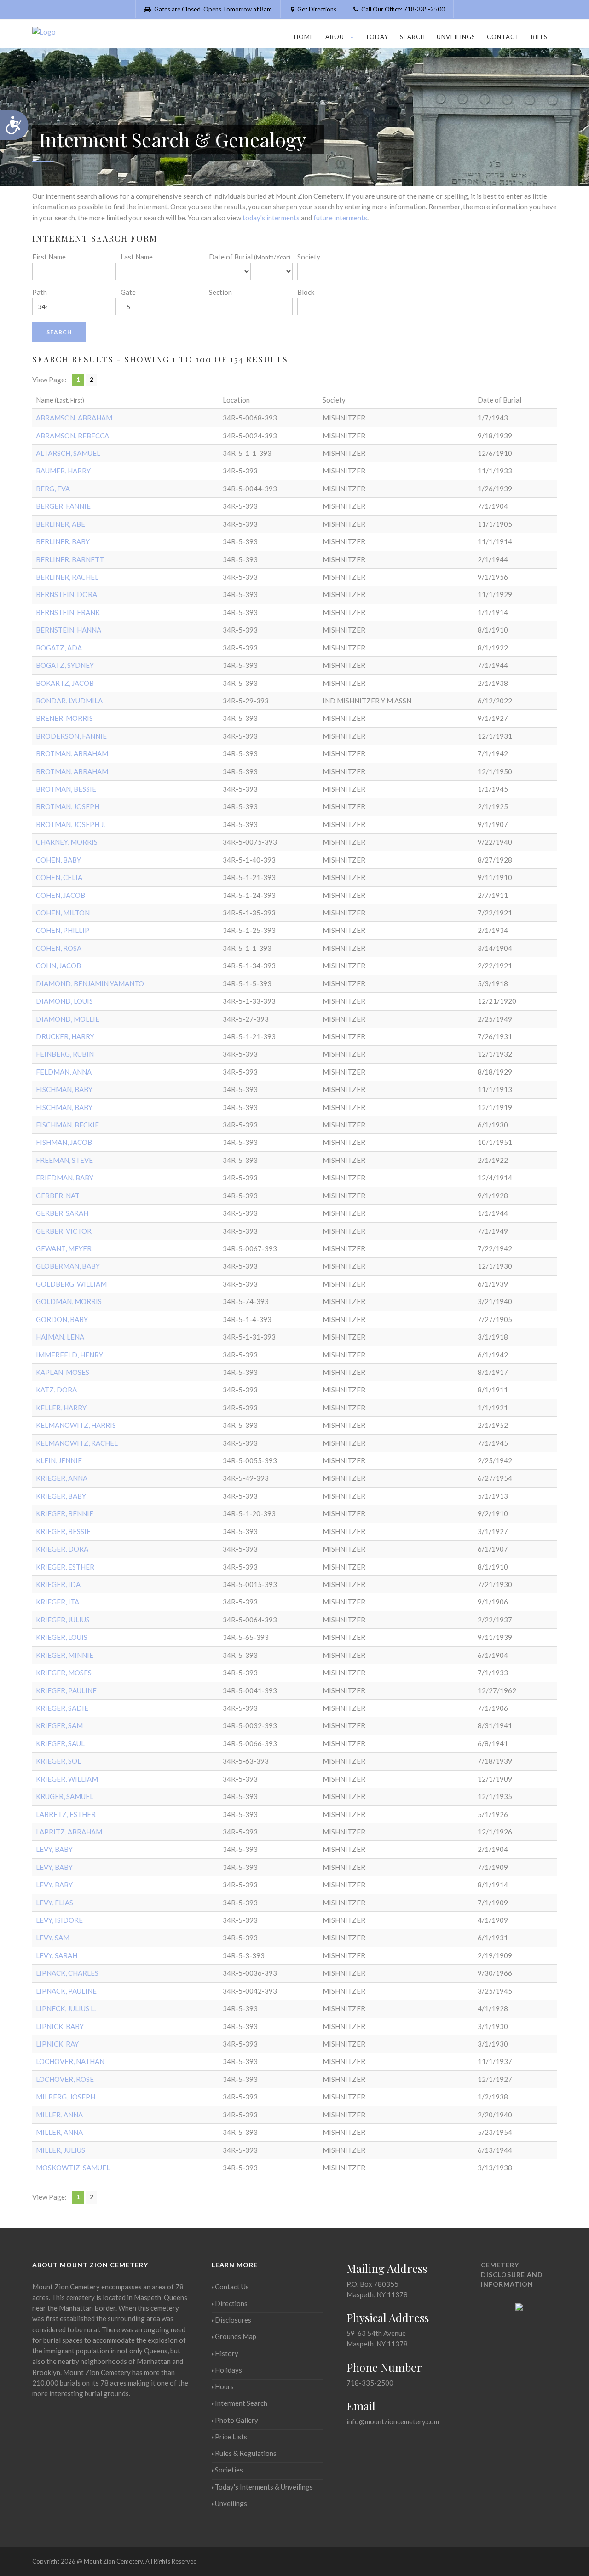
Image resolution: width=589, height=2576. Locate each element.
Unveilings (456, 37)
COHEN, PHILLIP (63, 930)
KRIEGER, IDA (58, 1584)
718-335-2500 (370, 2383)
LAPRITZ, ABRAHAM (69, 1832)
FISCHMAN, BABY (64, 1089)
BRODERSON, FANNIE (71, 736)
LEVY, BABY (54, 1849)
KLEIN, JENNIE (59, 1460)
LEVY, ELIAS (55, 1903)
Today (377, 37)
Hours (224, 2386)
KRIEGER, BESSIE (63, 1531)
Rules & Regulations (246, 2453)
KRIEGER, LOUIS (62, 1637)
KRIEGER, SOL (58, 1761)
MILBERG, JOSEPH (66, 2097)
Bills (539, 37)
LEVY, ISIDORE (59, 1920)
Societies (229, 2470)
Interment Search (241, 2403)
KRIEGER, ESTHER (65, 1567)
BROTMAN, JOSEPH (68, 806)
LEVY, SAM (53, 1938)
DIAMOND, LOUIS (64, 1001)
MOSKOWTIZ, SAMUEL (73, 2168)
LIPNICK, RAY (57, 2044)
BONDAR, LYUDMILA (69, 701)
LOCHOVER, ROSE (65, 2079)
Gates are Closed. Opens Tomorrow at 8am (212, 9)
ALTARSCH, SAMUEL (68, 453)
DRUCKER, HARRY (65, 1036)
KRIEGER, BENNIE (65, 1513)
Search (413, 37)
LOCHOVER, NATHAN (70, 2061)
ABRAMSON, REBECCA (72, 436)
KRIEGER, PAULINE (66, 1690)
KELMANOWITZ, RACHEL (77, 1443)
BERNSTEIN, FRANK (68, 612)
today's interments (271, 218)
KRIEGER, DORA (62, 1549)
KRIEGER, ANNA (62, 1478)
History (227, 2353)
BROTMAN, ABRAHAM (72, 753)
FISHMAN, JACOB (64, 1142)
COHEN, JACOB (61, 895)
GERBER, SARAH (62, 1213)
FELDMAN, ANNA (64, 1072)
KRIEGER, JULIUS (63, 1620)
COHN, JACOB (58, 966)
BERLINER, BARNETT (70, 559)
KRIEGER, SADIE (62, 1708)
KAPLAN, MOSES (63, 1372)
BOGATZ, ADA (59, 648)
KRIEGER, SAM (59, 1725)
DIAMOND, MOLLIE (68, 1019)
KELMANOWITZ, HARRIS (76, 1425)
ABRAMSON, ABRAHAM (74, 418)
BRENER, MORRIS (64, 718)
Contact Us (232, 2287)
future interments (340, 218)
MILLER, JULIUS (61, 2150)
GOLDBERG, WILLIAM (71, 1284)
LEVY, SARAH (57, 1955)
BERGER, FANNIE (63, 506)
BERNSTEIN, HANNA (69, 630)
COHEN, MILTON (63, 913)
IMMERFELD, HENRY (69, 1355)
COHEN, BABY (58, 860)
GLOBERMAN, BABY (68, 1266)
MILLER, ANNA (59, 2115)
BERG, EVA (53, 489)
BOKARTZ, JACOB (65, 683)
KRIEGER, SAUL (60, 1743)
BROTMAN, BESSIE (66, 789)
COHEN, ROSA (59, 948)
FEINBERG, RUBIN (65, 1054)
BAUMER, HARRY (63, 471)
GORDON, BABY (62, 1319)
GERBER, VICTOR (64, 1231)
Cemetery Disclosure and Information (512, 2274)
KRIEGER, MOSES (64, 1673)
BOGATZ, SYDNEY (65, 665)
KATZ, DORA (56, 1390)
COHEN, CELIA (59, 877)
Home (304, 37)
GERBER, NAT (58, 1196)
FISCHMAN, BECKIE (67, 1125)
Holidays (228, 2370)
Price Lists (231, 2437)
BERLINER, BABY (63, 541)
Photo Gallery (237, 2420)
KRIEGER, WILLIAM (67, 1779)
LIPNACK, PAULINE (66, 1991)
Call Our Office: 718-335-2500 (402, 9)
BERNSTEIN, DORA (66, 594)
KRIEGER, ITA (58, 1602)
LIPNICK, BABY (60, 2026)
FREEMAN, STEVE (64, 1160)
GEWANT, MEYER (64, 1248)
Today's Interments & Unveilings (264, 2487)
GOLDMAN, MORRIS (69, 1301)
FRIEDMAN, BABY (65, 1178)
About (337, 37)
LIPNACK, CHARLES (67, 1973)
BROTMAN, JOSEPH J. (70, 824)
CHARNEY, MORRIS (67, 842)
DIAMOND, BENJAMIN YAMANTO (90, 983)
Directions (231, 2303)
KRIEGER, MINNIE (65, 1655)
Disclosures (233, 2320)
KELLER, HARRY (61, 1408)
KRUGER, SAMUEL (65, 1796)
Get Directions (316, 9)
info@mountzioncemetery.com (393, 2421)
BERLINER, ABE (61, 524)
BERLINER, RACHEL (67, 577)
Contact (503, 37)
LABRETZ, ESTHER (66, 1814)
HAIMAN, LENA (60, 1337)
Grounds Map (236, 2336)
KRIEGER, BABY (61, 1496)
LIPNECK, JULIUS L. (66, 2008)
